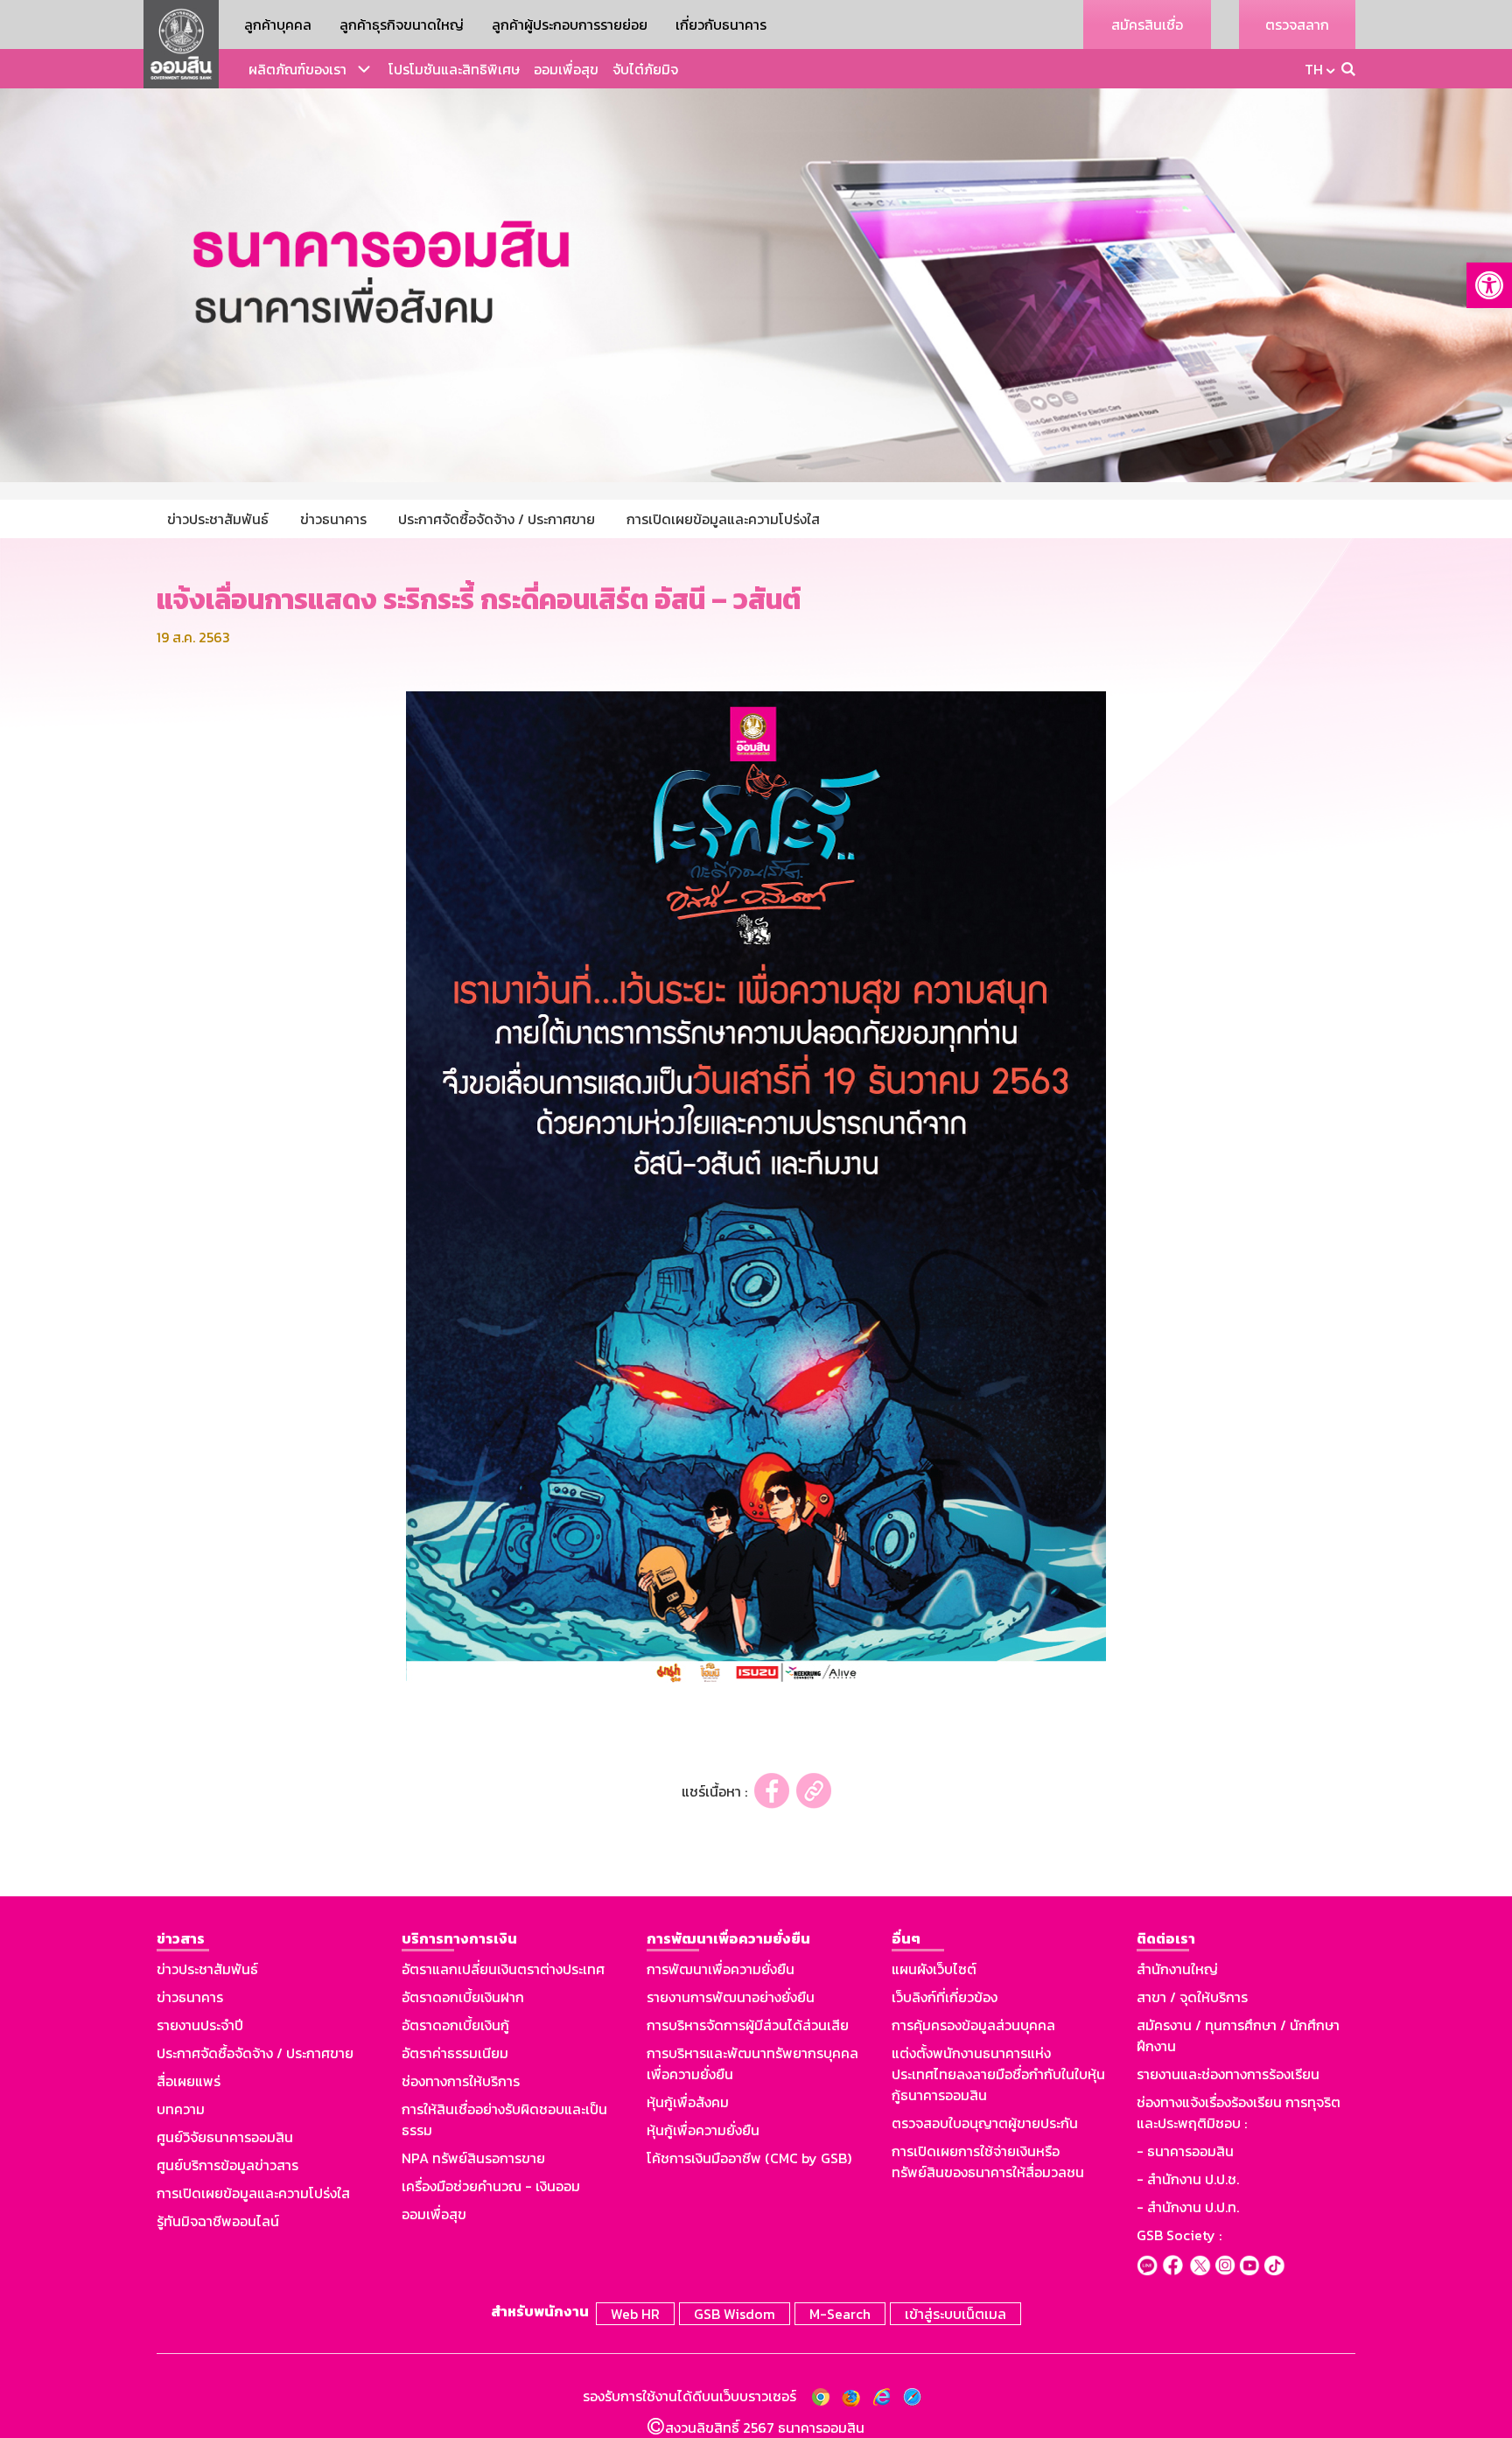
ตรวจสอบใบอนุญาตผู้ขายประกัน (985, 2123)
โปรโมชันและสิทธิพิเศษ (454, 69)
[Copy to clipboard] (814, 1791)
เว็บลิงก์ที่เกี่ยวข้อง (945, 1997)
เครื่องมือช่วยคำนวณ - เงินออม (491, 2186)
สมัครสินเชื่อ (1147, 25)
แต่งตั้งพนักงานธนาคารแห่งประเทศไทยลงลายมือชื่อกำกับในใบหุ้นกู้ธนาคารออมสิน (998, 2074)
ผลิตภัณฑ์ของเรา (297, 69)
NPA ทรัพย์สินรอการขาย (473, 2158)
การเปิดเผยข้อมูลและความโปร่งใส (253, 2193)
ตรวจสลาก (1297, 25)
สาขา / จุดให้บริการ (1192, 1997)
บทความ (181, 2109)
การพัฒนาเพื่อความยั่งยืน (721, 1969)
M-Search (840, 2314)
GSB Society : (1179, 2235)
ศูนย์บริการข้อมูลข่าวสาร (227, 2165)
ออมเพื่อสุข (566, 69)
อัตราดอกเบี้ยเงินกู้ (455, 2025)
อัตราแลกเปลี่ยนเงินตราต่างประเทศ (503, 1969)
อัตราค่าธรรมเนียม (455, 2053)
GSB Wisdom (735, 2314)
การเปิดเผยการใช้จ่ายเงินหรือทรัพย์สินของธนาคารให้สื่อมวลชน (988, 2161)
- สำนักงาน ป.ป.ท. (1188, 2207)
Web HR (635, 2314)
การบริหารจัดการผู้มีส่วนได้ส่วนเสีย (748, 2025)
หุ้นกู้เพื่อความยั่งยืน (703, 2130)
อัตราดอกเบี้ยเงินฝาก (463, 1997)
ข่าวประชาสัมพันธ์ (207, 1969)
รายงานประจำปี (200, 2025)
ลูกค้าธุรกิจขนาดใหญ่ (402, 25)
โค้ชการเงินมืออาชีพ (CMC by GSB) (749, 2158)
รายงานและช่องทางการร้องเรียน (1228, 2074)
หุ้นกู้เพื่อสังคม (688, 2102)
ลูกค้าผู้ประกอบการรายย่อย (570, 25)
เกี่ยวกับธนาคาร (721, 25)
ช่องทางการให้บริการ (461, 2081)
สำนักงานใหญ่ (1177, 1969)
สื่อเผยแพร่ (189, 2081)
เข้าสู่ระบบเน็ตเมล (955, 2314)
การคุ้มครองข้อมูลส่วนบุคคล (973, 2025)
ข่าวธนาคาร (190, 1997)
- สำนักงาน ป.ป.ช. (1188, 2179)
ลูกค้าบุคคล (278, 25)
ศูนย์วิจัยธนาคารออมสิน (225, 2137)
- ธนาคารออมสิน (1185, 2151)
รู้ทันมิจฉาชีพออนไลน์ (218, 2221)
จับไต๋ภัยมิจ (645, 69)
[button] (1489, 285)
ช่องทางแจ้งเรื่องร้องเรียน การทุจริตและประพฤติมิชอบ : (1239, 2112)
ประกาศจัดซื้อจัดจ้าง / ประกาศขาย (255, 2053)
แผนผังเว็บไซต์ (934, 1969)
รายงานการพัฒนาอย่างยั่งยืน (731, 1997)
